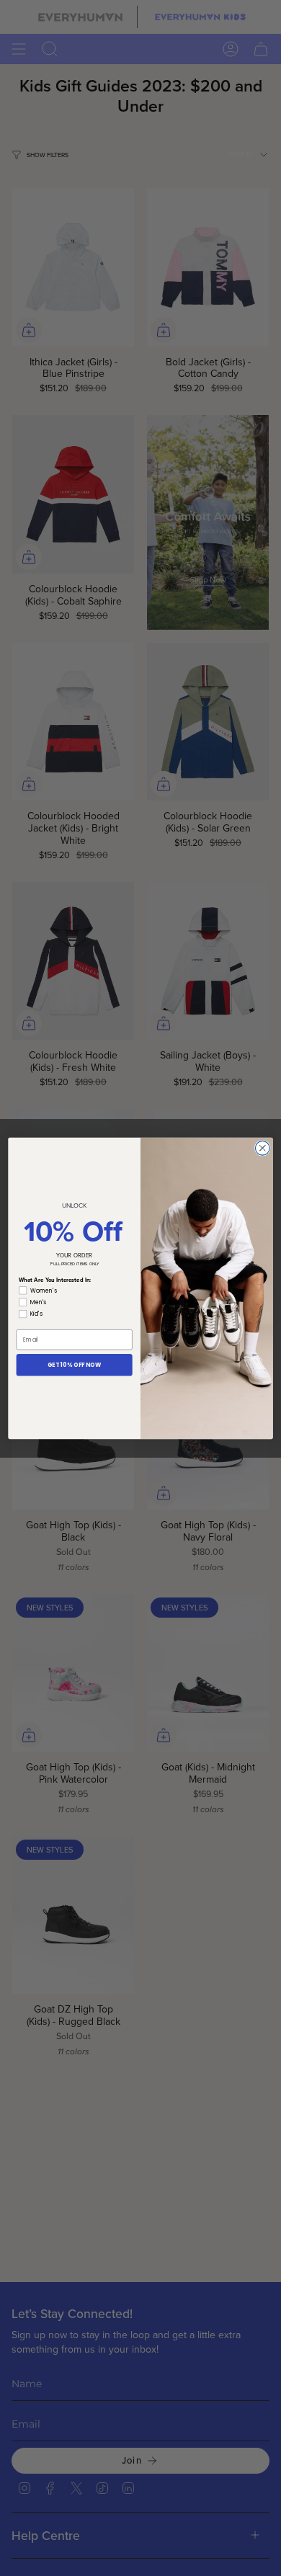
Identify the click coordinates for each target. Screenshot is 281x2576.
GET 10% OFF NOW (75, 1364)
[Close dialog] (262, 1148)
